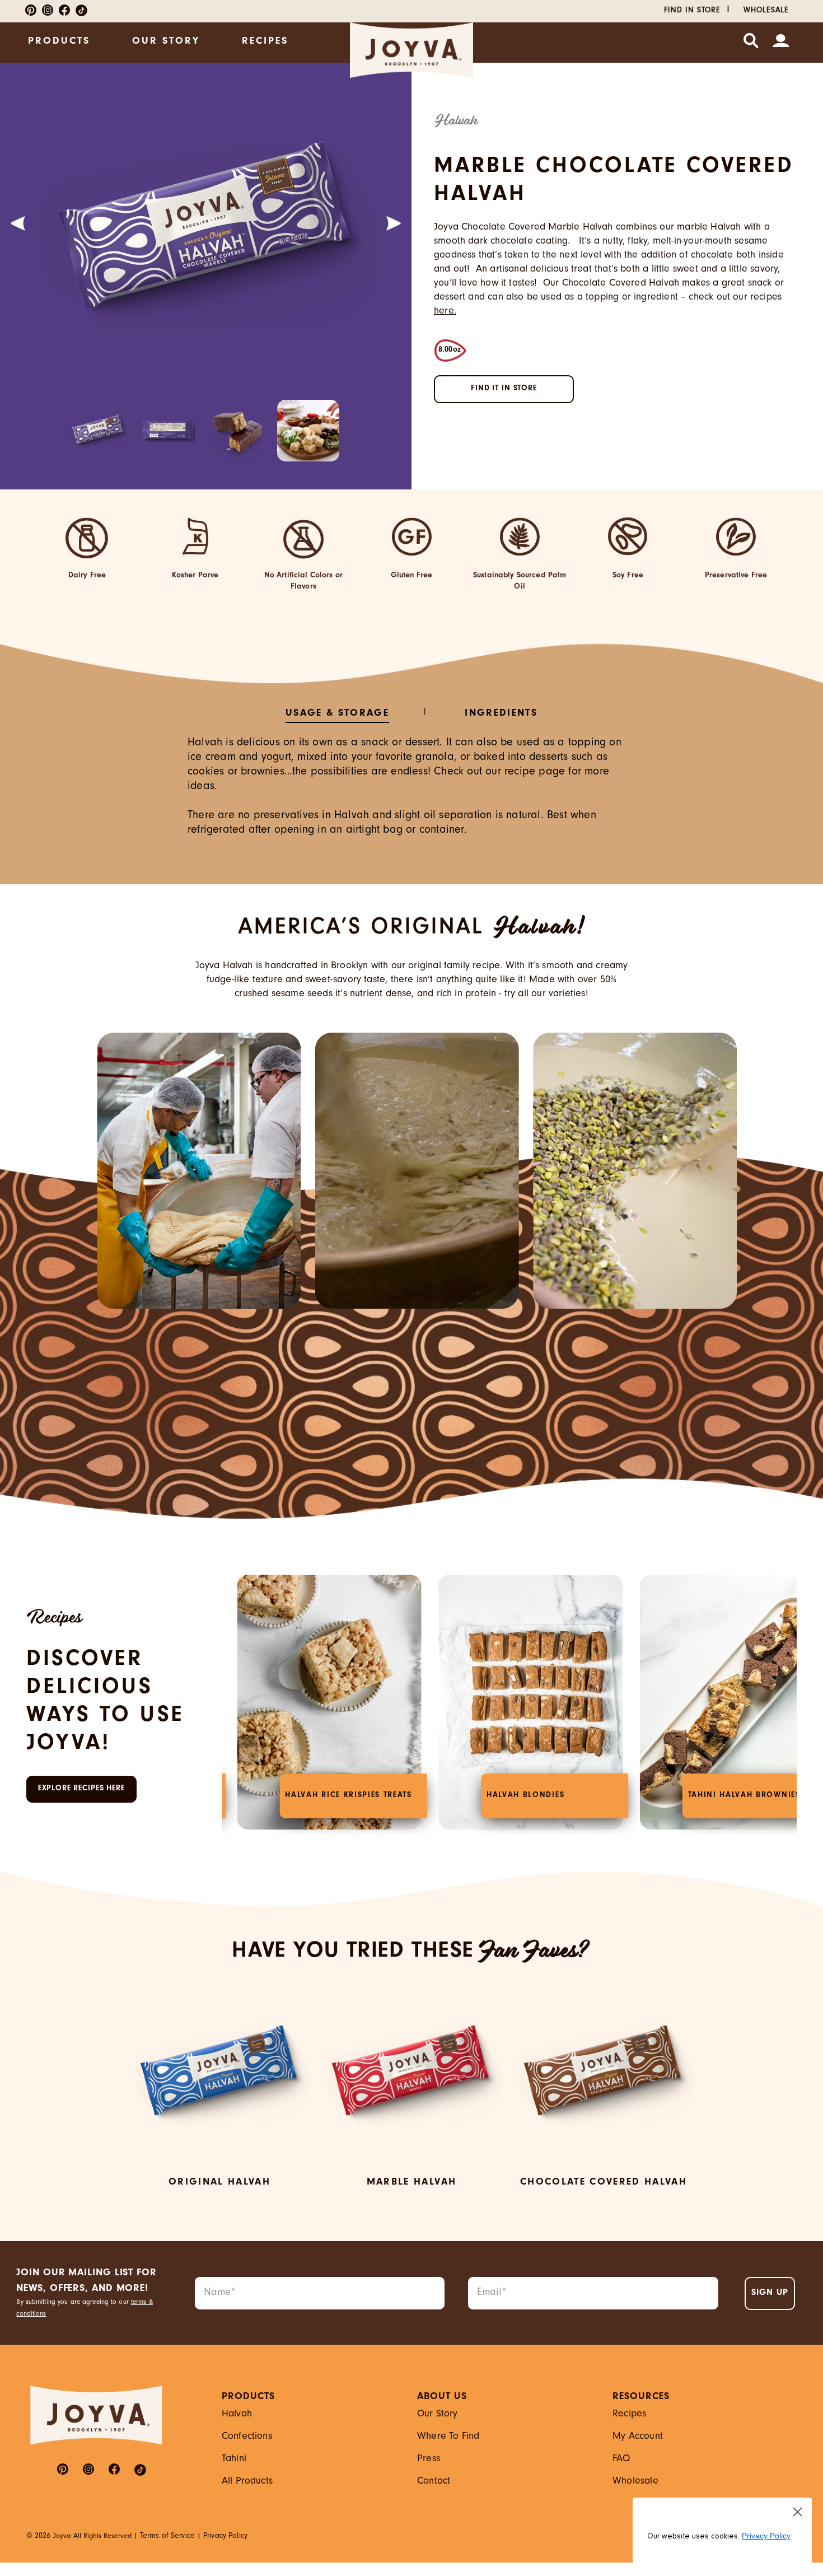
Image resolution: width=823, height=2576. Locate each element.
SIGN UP (411, 1471)
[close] (512, 1089)
